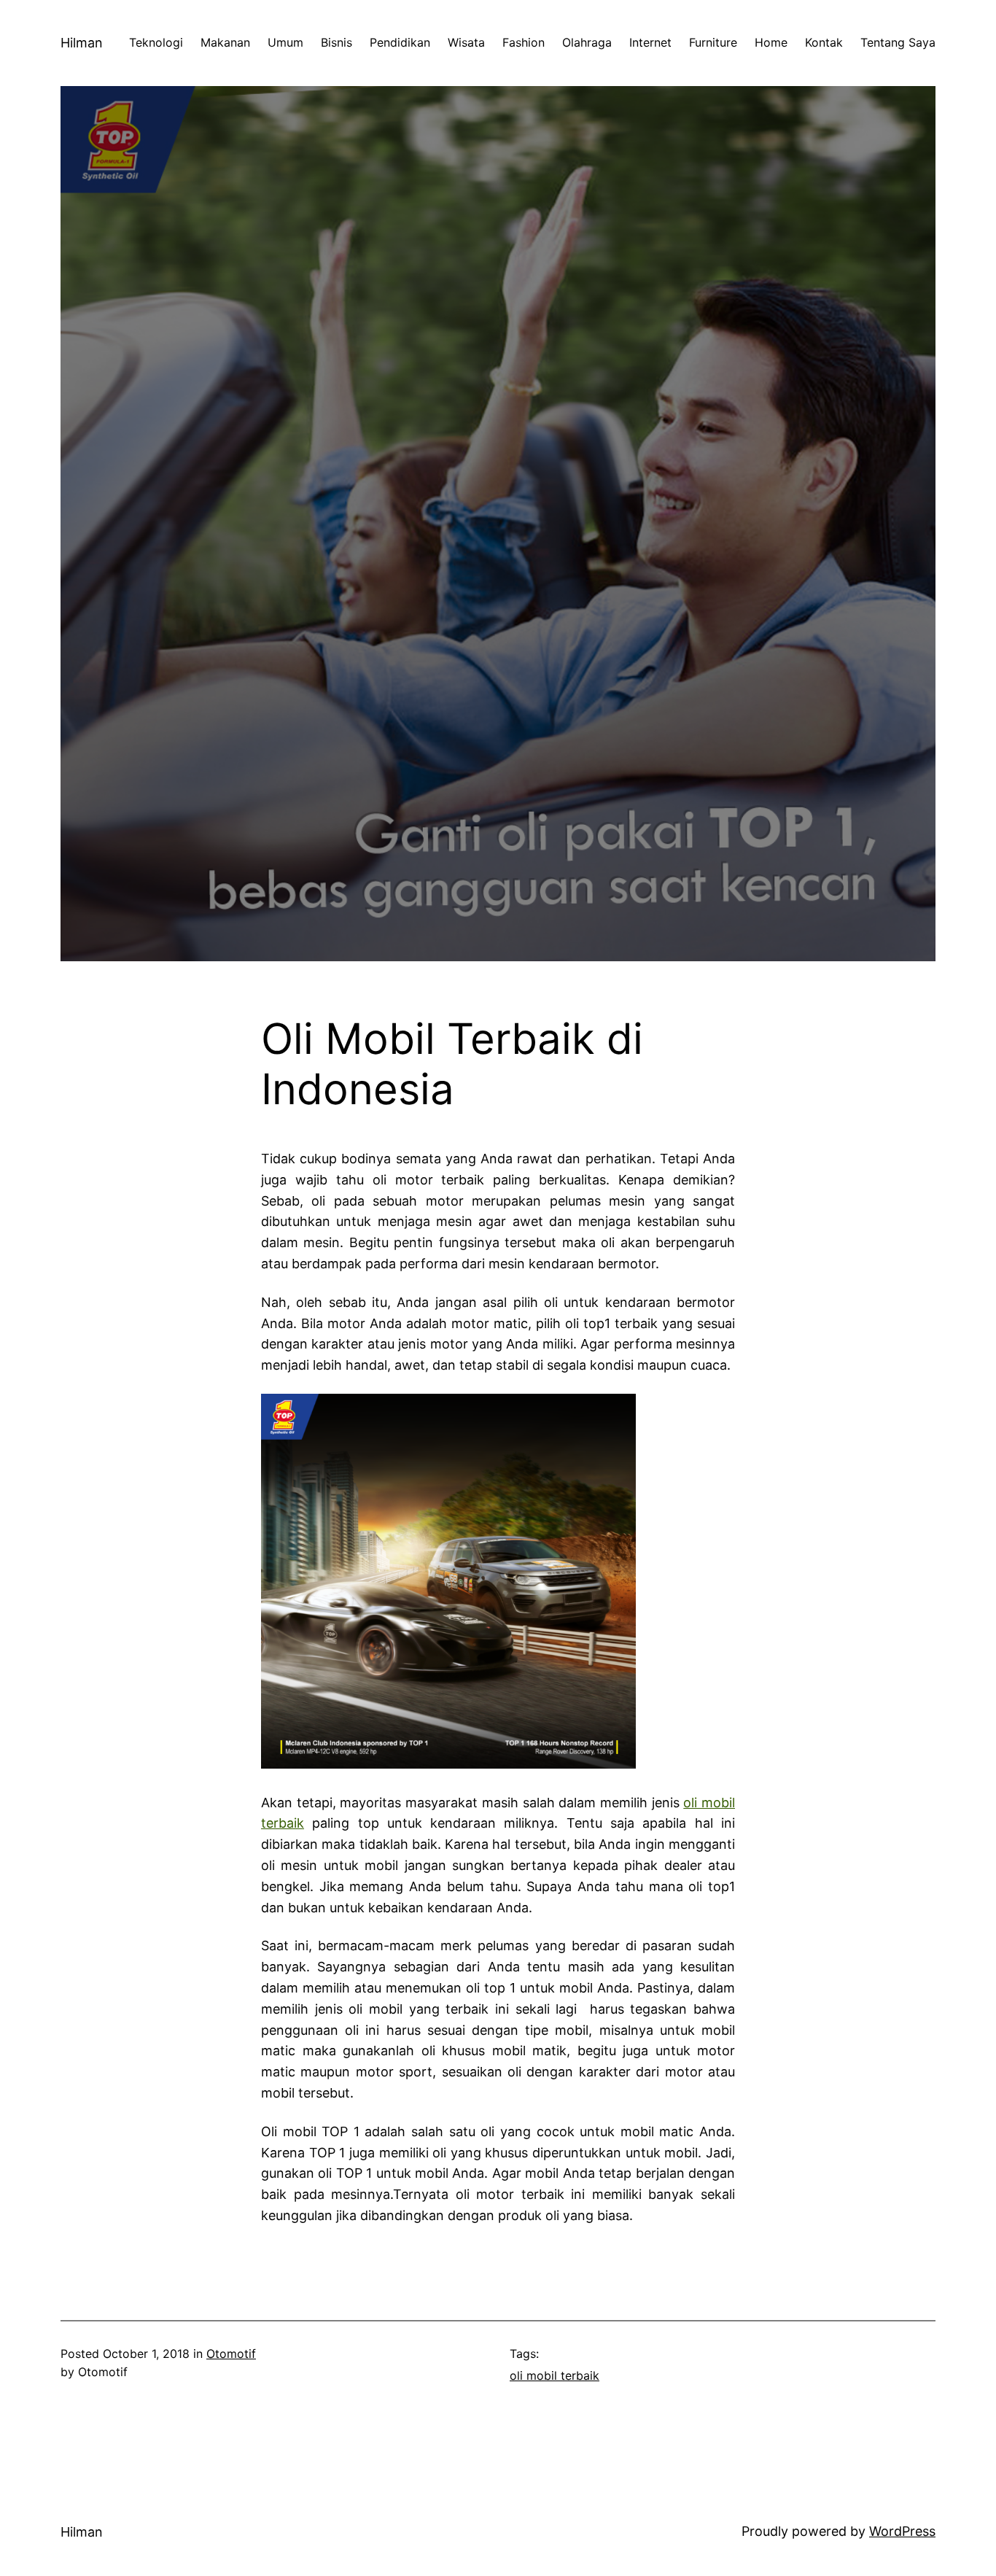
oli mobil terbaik (555, 2375)
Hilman (82, 43)
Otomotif (231, 2354)
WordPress (902, 2531)
